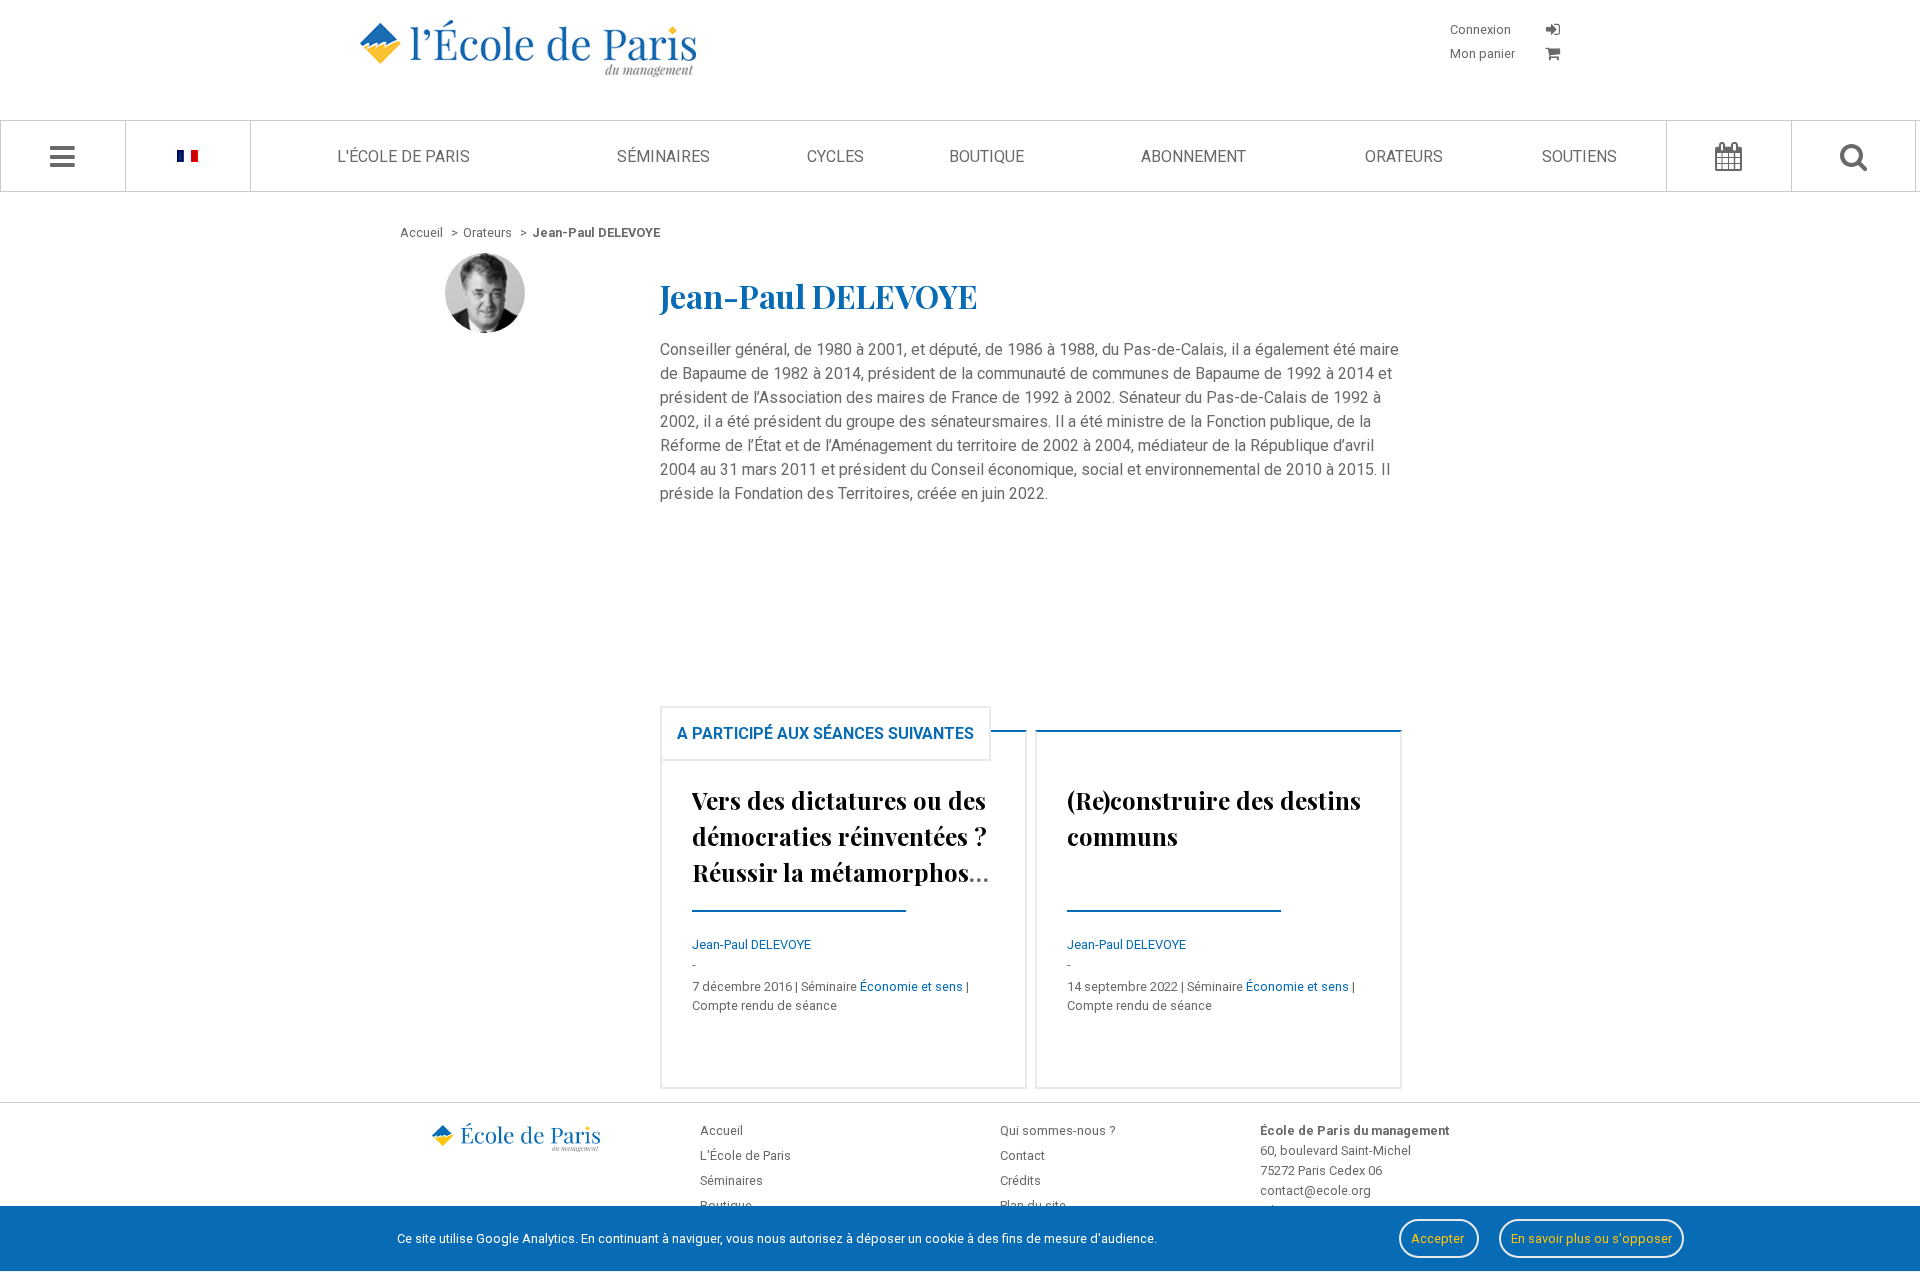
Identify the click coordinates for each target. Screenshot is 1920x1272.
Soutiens (1579, 156)
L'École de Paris (403, 156)
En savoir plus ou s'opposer (1591, 1238)
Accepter (1439, 1238)
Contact (1022, 1155)
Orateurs (1404, 156)
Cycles (835, 156)
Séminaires (663, 156)
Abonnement (1193, 156)
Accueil (721, 1130)
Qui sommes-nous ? (1057, 1130)
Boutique (986, 156)
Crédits (1020, 1180)
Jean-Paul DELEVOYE (751, 944)
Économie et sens (911, 986)
